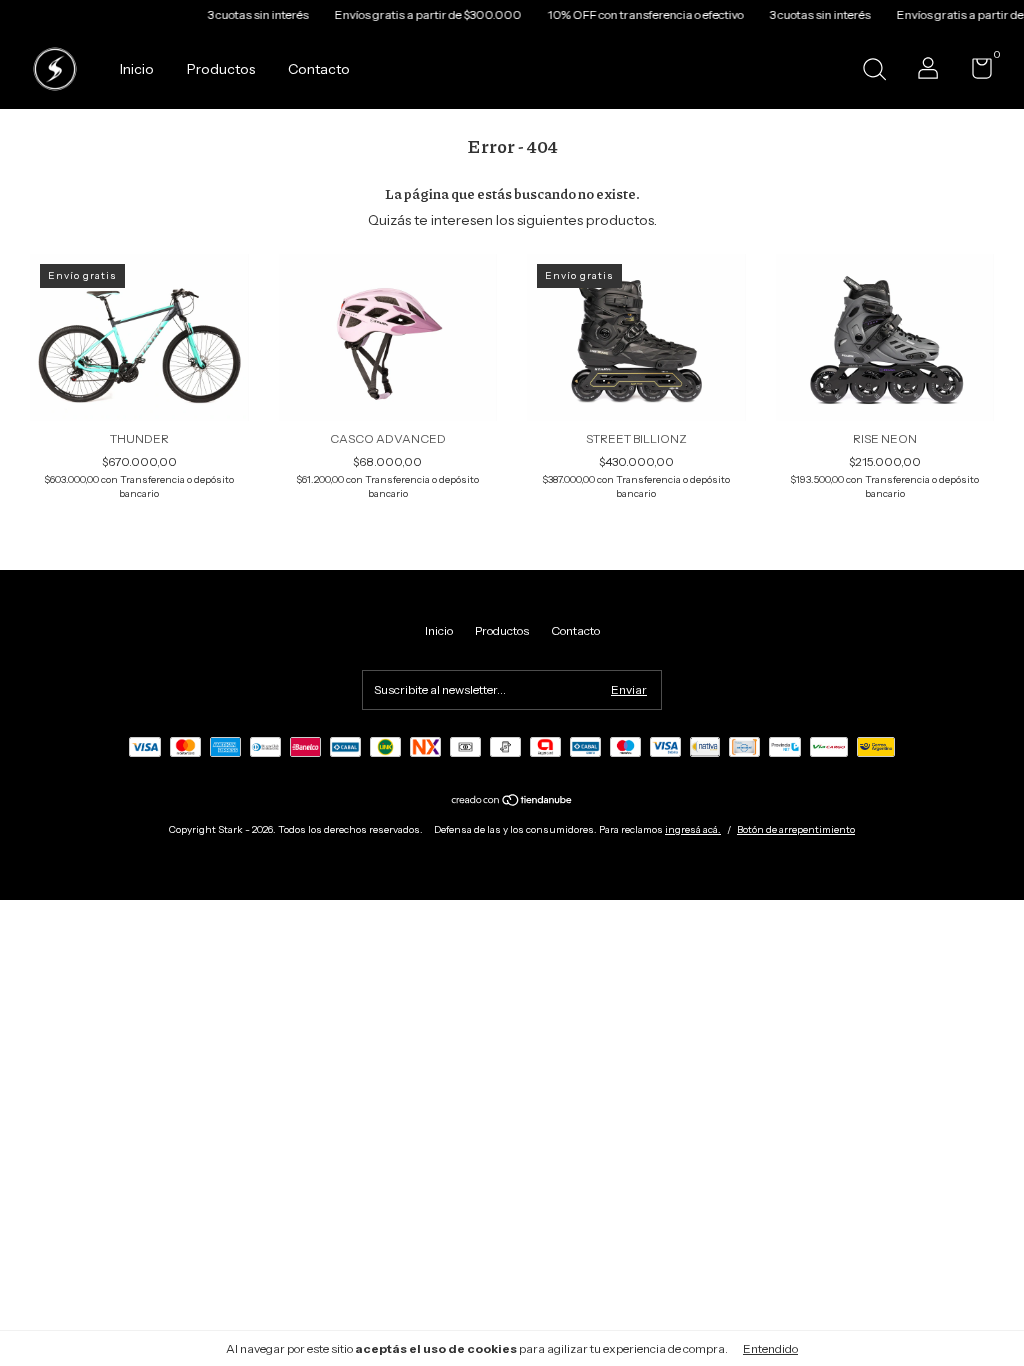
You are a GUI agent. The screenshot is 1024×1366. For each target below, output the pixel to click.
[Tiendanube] (512, 802)
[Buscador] (874, 71)
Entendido (770, 1348)
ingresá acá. (693, 829)
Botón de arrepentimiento (796, 829)
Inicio (137, 69)
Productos (221, 69)
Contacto (319, 69)
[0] (974, 72)
